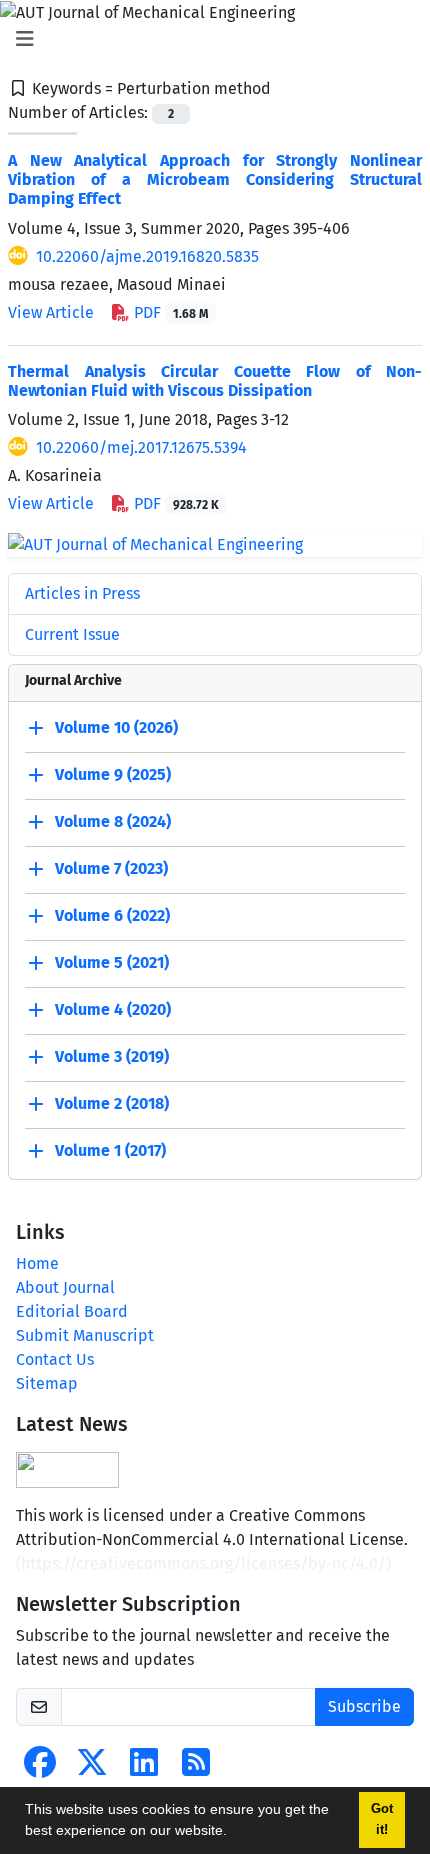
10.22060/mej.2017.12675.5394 (141, 447)
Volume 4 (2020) (113, 1010)
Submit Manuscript (85, 1335)
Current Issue (72, 634)
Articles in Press (82, 593)
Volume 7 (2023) (111, 869)
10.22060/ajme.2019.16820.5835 (147, 256)
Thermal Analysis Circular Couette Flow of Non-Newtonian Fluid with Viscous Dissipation (215, 381)
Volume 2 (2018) (112, 1104)
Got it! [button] (382, 1819)
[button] (234, 1833)
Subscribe (364, 1706)
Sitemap (47, 1383)
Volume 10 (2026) (116, 728)
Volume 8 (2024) (113, 822)
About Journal (65, 1287)
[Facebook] (40, 1768)
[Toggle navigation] (209, 39)
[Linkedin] (144, 1768)
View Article (51, 312)
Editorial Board (72, 1311)
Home (37, 1263)
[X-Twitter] (92, 1768)
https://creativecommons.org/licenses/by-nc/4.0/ (203, 1563)
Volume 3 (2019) (112, 1057)
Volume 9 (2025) (113, 775)
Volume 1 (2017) (110, 1151)
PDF (169, 312)
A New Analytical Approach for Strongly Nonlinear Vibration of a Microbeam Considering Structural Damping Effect (215, 179)
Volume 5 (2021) (112, 963)
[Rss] (196, 1768)
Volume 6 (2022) (112, 916)
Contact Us (55, 1359)
